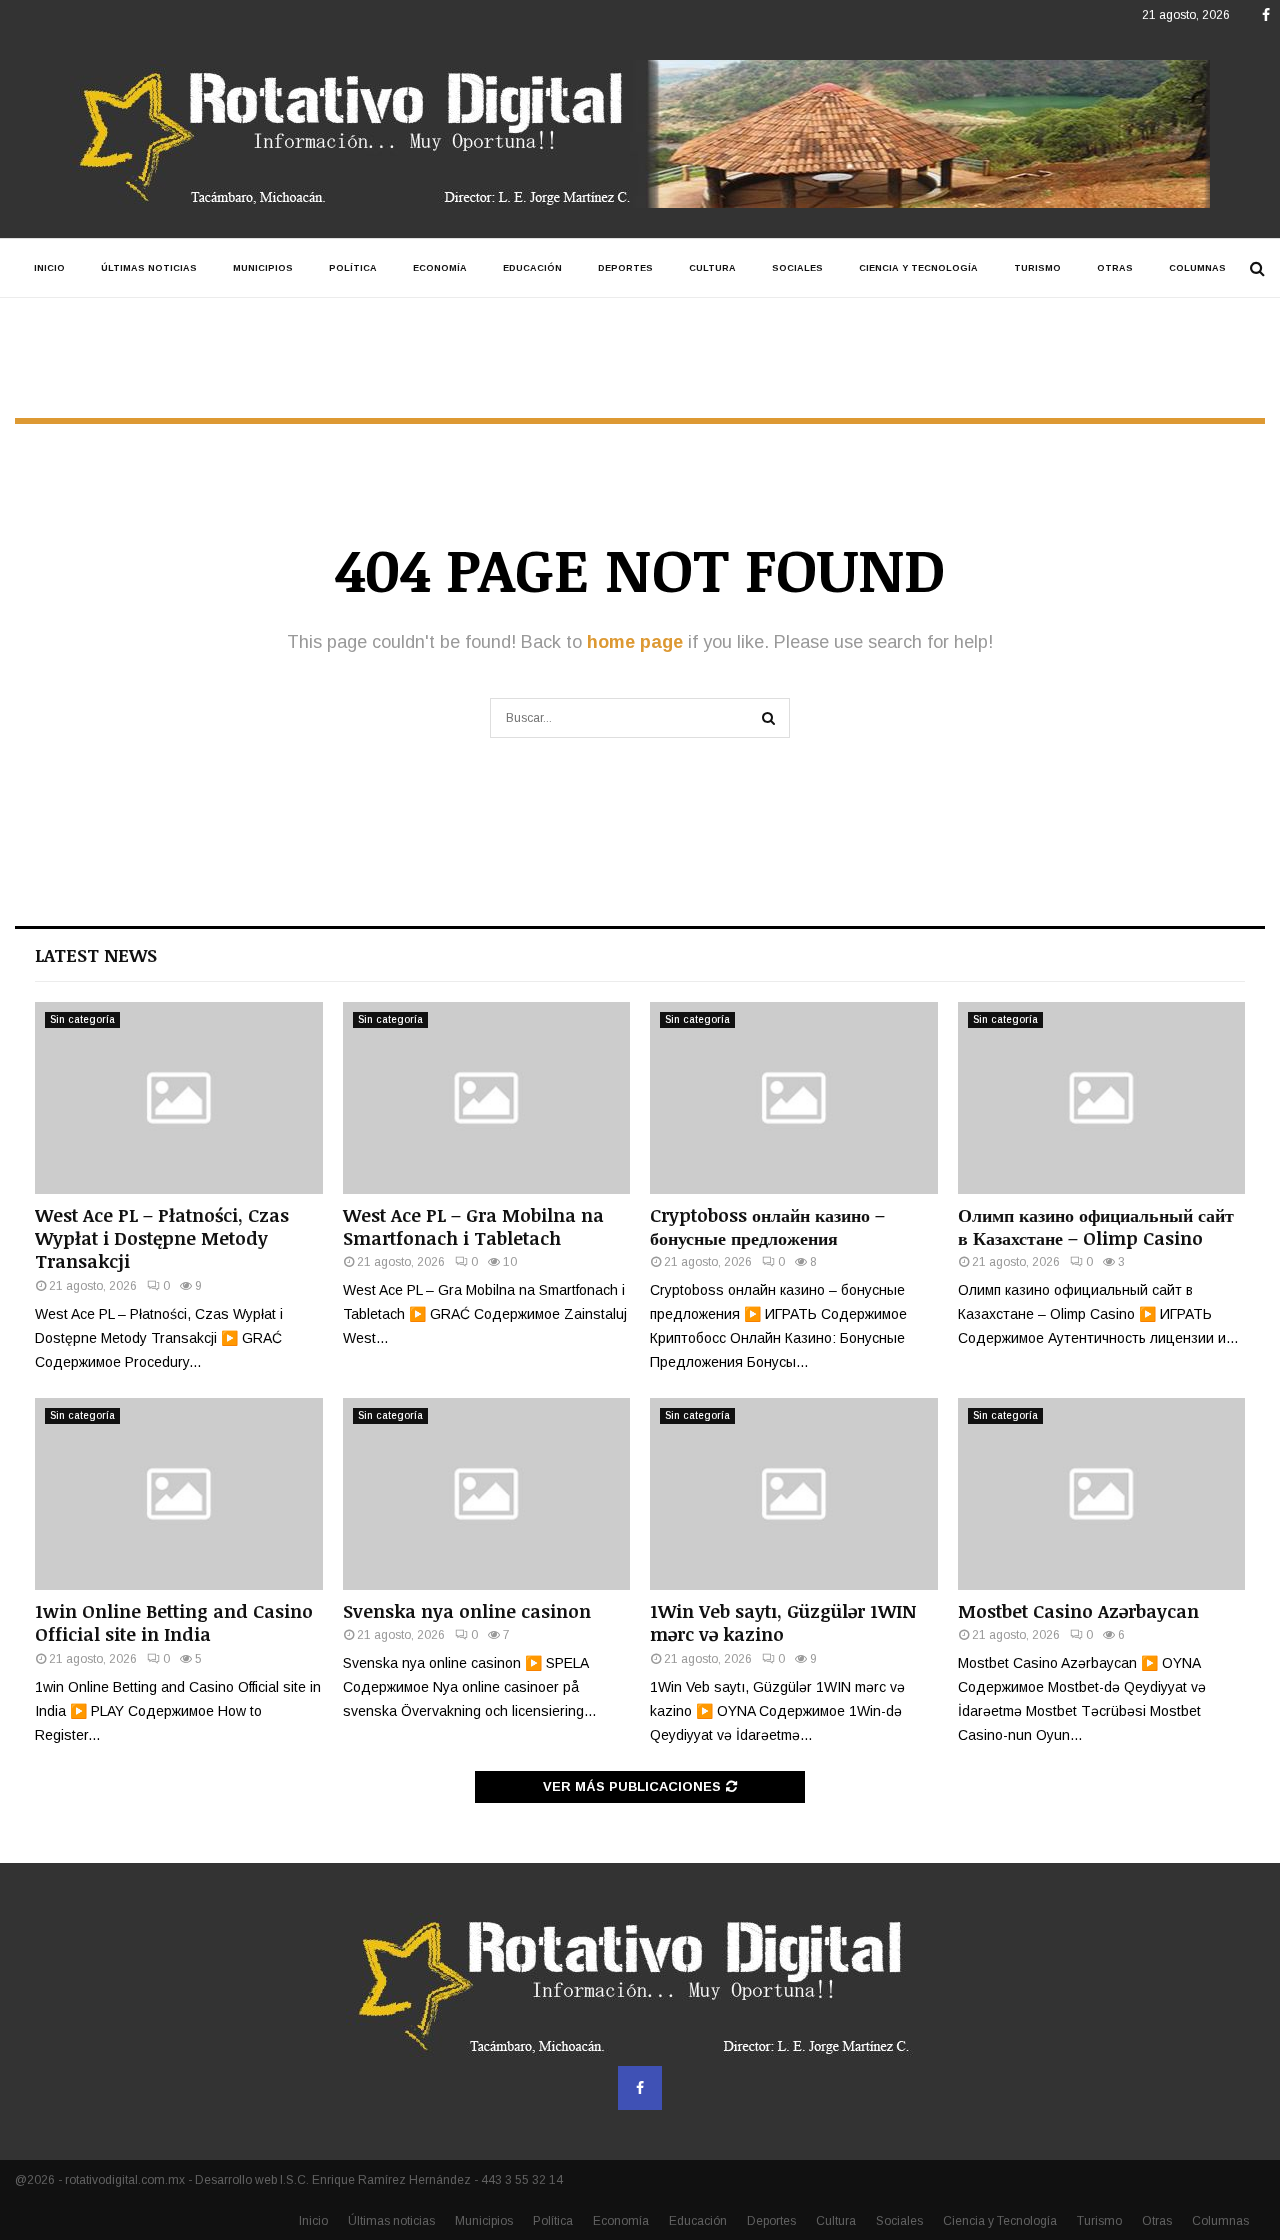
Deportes (625, 268)
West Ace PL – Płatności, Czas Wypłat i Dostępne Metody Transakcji (162, 1238)
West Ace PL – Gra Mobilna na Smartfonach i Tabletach (473, 1226)
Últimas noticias (149, 268)
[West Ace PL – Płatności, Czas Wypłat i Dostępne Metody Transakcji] (179, 1098)
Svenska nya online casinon (467, 1611)
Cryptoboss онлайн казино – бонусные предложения (767, 1226)
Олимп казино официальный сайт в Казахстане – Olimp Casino (1096, 1226)
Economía (440, 268)
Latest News (96, 955)
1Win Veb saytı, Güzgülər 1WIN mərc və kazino (783, 1622)
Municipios (263, 268)
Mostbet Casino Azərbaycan (1078, 1611)
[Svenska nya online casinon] (487, 1494)
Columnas (1197, 268)
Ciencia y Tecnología (918, 268)
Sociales (797, 268)
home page (635, 642)
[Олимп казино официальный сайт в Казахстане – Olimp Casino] (1102, 1098)
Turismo (1037, 268)
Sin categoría (82, 1019)
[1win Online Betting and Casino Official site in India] (179, 1494)
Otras (1115, 268)
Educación (532, 268)
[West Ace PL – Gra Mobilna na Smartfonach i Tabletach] (487, 1098)
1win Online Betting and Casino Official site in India (174, 1622)
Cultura (712, 268)
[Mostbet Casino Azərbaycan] (1102, 1494)
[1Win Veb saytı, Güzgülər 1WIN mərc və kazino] (794, 1494)
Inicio (49, 268)
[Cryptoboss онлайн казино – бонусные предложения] (794, 1098)
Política (353, 268)
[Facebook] (640, 2088)
